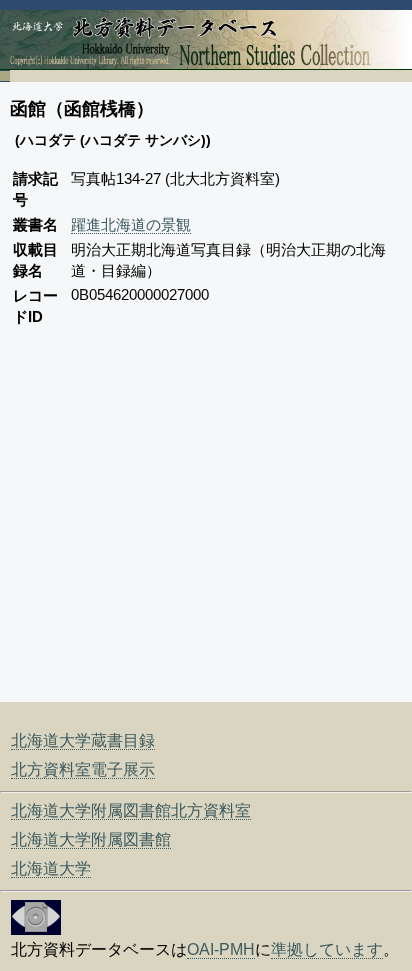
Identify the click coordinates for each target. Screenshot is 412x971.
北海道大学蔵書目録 (83, 740)
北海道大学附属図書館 (91, 839)
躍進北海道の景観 (131, 224)
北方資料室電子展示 (83, 769)
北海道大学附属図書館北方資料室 (131, 810)
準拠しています (327, 949)
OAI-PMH (221, 949)
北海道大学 (51, 868)
